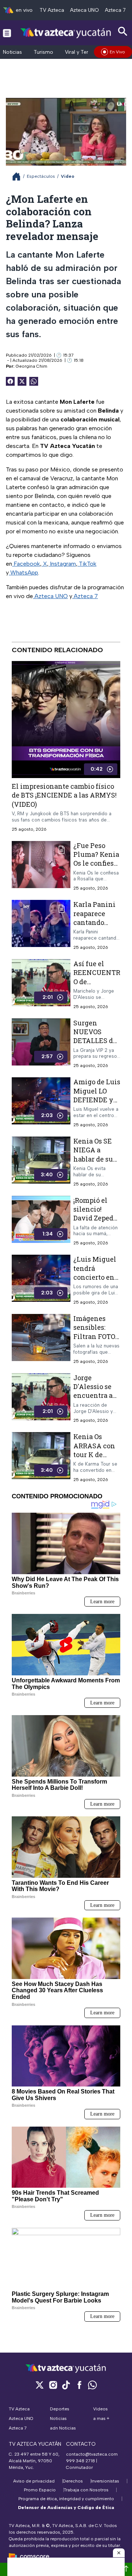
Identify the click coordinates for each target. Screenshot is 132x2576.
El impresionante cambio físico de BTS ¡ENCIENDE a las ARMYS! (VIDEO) (64, 795)
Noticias (12, 52)
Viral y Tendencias (87, 52)
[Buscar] (123, 31)
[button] (119, 2553)
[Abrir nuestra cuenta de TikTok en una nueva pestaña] (66, 2385)
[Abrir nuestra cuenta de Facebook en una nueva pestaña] (79, 2385)
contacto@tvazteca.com (92, 2454)
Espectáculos (41, 176)
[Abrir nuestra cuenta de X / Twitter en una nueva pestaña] (40, 2385)
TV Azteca (52, 10)
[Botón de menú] (7, 33)
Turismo (43, 52)
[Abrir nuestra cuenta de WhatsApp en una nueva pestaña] (92, 2385)
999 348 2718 (80, 2461)
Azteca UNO (85, 10)
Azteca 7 (115, 10)
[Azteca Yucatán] (66, 33)
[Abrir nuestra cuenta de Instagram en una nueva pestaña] (53, 2385)
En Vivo (117, 52)
